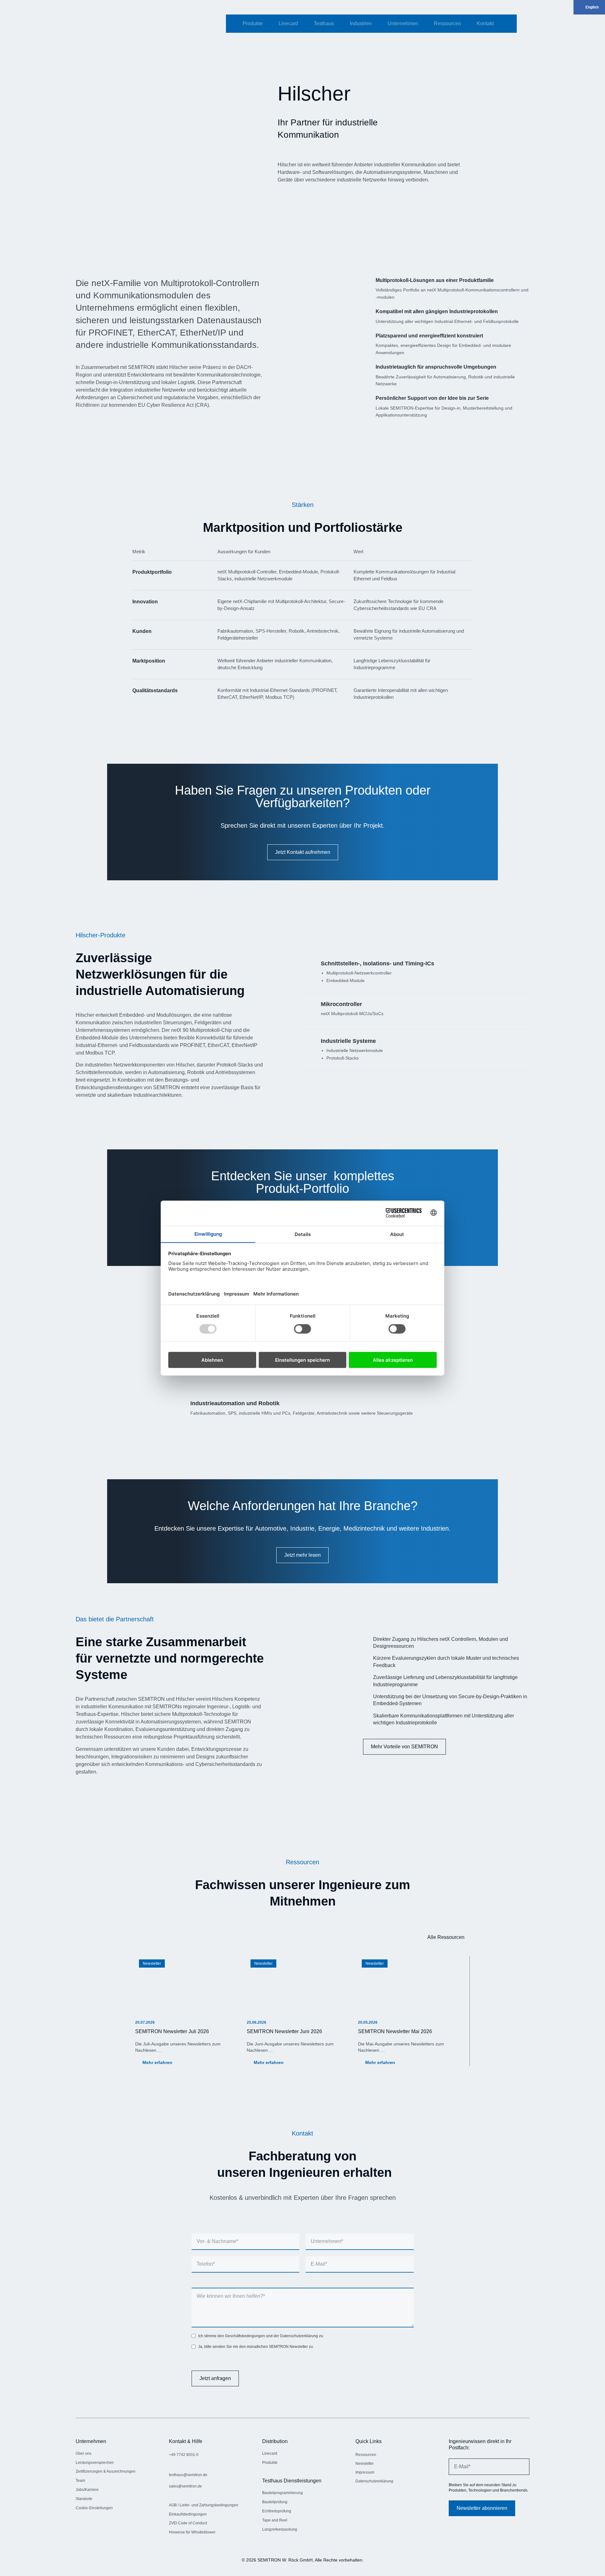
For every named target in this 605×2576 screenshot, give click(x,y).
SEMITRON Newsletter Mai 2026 (395, 2031)
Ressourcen (447, 23)
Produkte (253, 23)
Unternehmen (403, 23)
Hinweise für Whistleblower (192, 2532)
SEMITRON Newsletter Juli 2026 (172, 2031)
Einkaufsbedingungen (188, 2514)
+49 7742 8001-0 (184, 2455)
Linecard (288, 23)
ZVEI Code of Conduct (188, 2523)
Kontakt (485, 23)
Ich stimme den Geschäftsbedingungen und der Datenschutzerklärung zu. (261, 2336)
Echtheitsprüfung (277, 2511)
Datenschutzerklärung (374, 2481)
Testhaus (324, 23)
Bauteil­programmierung (282, 2493)
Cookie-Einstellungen (94, 2508)
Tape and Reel (275, 2520)
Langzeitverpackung (280, 2529)
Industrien (361, 23)
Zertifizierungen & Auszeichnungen (106, 2471)
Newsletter (152, 1964)
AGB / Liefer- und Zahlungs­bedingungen (204, 2505)
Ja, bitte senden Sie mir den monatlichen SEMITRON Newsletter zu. (256, 2347)
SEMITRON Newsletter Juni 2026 (284, 2031)
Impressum (365, 2472)
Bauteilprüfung (275, 2502)
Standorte (84, 2499)
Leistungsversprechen (95, 2463)
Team (80, 2481)
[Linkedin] (360, 2500)
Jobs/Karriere (87, 2490)
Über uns (84, 2453)
